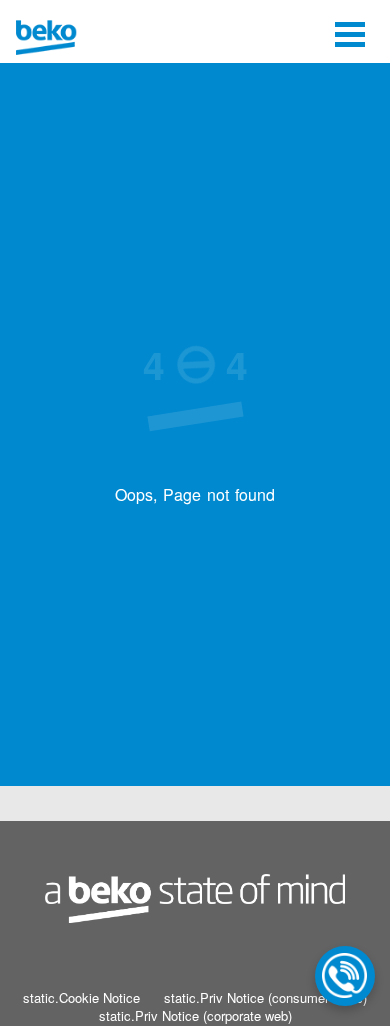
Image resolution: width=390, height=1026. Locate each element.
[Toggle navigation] (350, 32)
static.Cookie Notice (81, 998)
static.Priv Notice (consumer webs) (265, 998)
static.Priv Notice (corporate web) (195, 1016)
